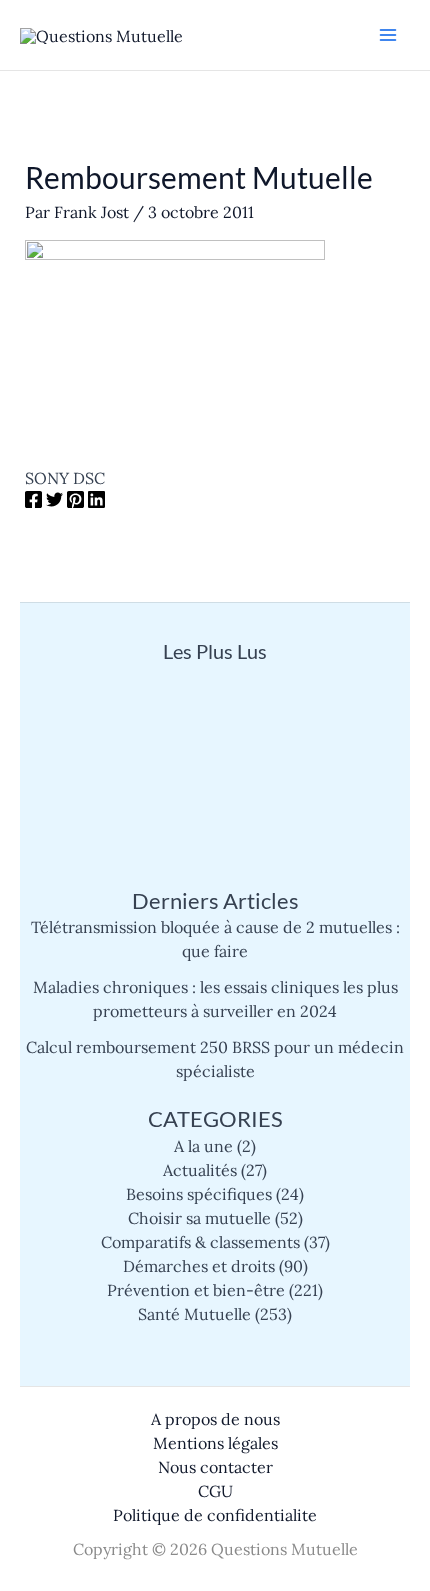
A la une (203, 1146)
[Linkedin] (96, 502)
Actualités (200, 1170)
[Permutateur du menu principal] (388, 35)
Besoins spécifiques (199, 1194)
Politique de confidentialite (215, 1515)
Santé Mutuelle (194, 1314)
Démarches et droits (199, 1266)
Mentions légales (215, 1443)
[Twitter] (54, 502)
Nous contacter (215, 1467)
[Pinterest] (75, 502)
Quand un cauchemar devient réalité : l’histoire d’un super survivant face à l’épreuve (215, 744)
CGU (215, 1491)
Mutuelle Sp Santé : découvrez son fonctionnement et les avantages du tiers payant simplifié (215, 828)
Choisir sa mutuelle (199, 1218)
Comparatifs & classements (200, 1242)
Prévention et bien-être (196, 1290)
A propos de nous (215, 1419)
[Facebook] (33, 502)
